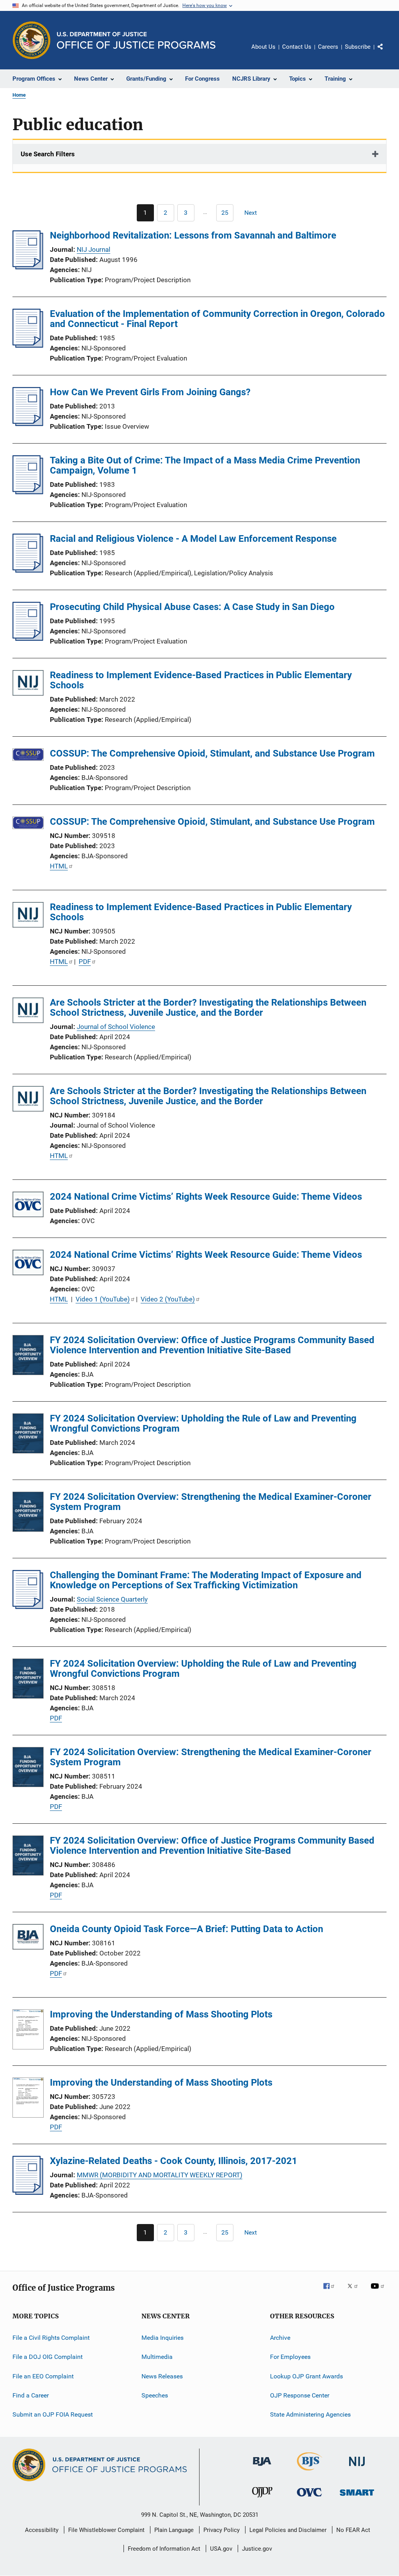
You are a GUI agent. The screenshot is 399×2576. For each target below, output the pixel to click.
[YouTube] (379, 2291)
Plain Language (174, 2530)
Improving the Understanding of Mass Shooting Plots (161, 2014)
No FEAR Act (353, 2530)
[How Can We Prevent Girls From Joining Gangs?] (28, 424)
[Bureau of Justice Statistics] (310, 2472)
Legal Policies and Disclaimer (288, 2530)
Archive (280, 2338)
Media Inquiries (162, 2338)
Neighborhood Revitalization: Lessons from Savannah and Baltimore (193, 235)
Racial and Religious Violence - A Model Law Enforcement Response (193, 539)
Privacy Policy (222, 2530)
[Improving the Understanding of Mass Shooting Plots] (28, 2031)
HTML (59, 866)
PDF (85, 962)
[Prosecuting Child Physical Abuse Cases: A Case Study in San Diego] (28, 638)
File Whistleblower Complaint (106, 2530)
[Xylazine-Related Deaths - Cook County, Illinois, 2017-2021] (28, 2192)
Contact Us (297, 47)
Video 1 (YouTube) (103, 1299)
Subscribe (358, 47)
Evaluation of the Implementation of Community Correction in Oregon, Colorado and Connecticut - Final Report (217, 319)
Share (387, 52)
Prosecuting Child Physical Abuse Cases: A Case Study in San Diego (192, 607)
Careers (328, 47)
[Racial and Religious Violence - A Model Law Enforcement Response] (28, 570)
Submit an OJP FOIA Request (53, 2414)
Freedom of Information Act (164, 2549)
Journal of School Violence (116, 1027)
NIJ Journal (94, 249)
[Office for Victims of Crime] (309, 2498)
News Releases (162, 2376)
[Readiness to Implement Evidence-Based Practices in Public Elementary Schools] (28, 684)
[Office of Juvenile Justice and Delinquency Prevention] (262, 2499)
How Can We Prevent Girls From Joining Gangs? (150, 392)
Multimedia (157, 2357)
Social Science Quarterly (112, 1599)
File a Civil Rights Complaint (51, 2338)
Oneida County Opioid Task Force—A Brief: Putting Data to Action (186, 1929)
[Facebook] (332, 2291)
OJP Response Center (300, 2395)
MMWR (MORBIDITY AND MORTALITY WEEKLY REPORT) (160, 2175)
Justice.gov (257, 2549)
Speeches (155, 2395)
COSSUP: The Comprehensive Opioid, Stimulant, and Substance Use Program (212, 753)
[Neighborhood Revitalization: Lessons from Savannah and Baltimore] (28, 267)
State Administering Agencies (310, 2414)
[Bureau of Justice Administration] (262, 2467)
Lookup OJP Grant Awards (306, 2376)
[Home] (136, 40)
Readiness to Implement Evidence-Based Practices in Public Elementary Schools (201, 680)
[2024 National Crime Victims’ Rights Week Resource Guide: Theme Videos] (28, 1206)
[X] (355, 2291)
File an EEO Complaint (43, 2376)
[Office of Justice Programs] (32, 40)
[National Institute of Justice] (357, 2467)
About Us (263, 47)
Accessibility (42, 2530)
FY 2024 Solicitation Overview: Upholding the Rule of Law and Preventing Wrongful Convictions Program (203, 1423)
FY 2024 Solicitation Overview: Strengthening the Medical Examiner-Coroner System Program (211, 1502)
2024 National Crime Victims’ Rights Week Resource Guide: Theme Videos (206, 1197)
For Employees (290, 2357)
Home (19, 95)
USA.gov (221, 2549)
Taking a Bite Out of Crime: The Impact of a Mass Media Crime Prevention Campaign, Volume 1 (205, 465)
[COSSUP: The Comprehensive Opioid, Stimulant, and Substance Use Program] (28, 756)
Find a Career (31, 2395)
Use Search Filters (48, 154)
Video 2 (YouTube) (168, 1299)
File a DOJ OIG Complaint (48, 2357)
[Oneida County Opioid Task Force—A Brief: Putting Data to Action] (28, 1938)
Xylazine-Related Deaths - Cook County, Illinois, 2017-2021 (174, 2161)
